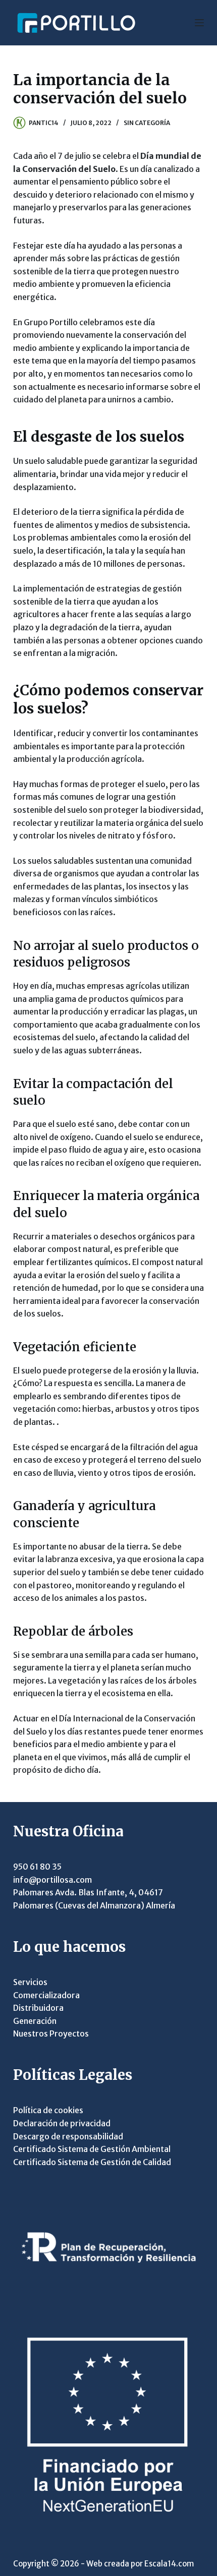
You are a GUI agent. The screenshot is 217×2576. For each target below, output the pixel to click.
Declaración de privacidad (62, 2123)
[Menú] (199, 23)
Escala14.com (169, 2564)
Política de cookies (48, 2110)
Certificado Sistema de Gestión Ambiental (92, 2149)
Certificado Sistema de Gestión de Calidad (92, 2162)
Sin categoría (147, 123)
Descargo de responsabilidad (68, 2136)
